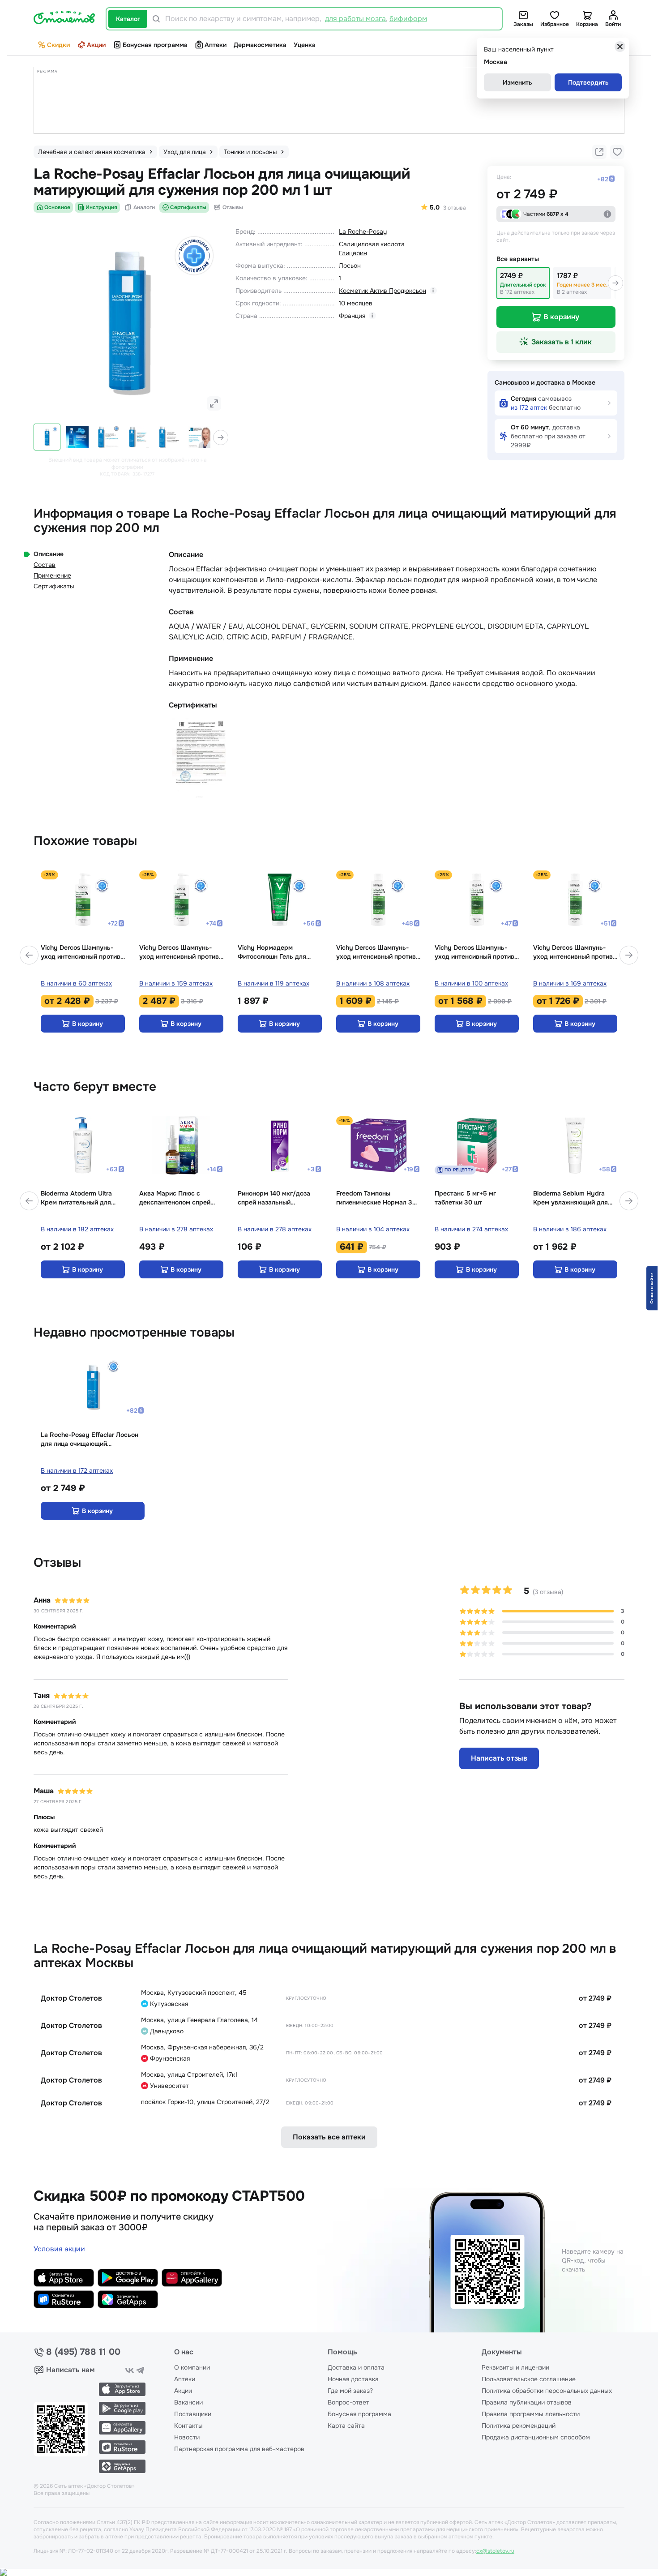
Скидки (58, 45)
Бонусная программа (155, 45)
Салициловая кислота (372, 244)
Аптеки (216, 45)
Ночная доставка (353, 2379)
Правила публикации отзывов (527, 2402)
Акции (96, 45)
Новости (187, 2437)
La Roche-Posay (363, 231)
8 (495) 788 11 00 (83, 2352)
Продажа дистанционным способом (536, 2437)
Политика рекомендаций (519, 2426)
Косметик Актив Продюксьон (382, 291)
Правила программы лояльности (531, 2414)
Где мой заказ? (350, 2391)
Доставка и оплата (356, 2367)
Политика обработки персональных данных (547, 2391)
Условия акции (59, 2249)
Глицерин (353, 253)
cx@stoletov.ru (495, 2551)
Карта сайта (346, 2426)
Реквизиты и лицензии (515, 2367)
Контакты (188, 2426)
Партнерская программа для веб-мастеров (239, 2449)
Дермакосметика (260, 45)
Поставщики (193, 2414)
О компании (192, 2367)
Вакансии (188, 2402)
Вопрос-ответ (348, 2402)
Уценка (305, 45)
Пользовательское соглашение (529, 2379)
